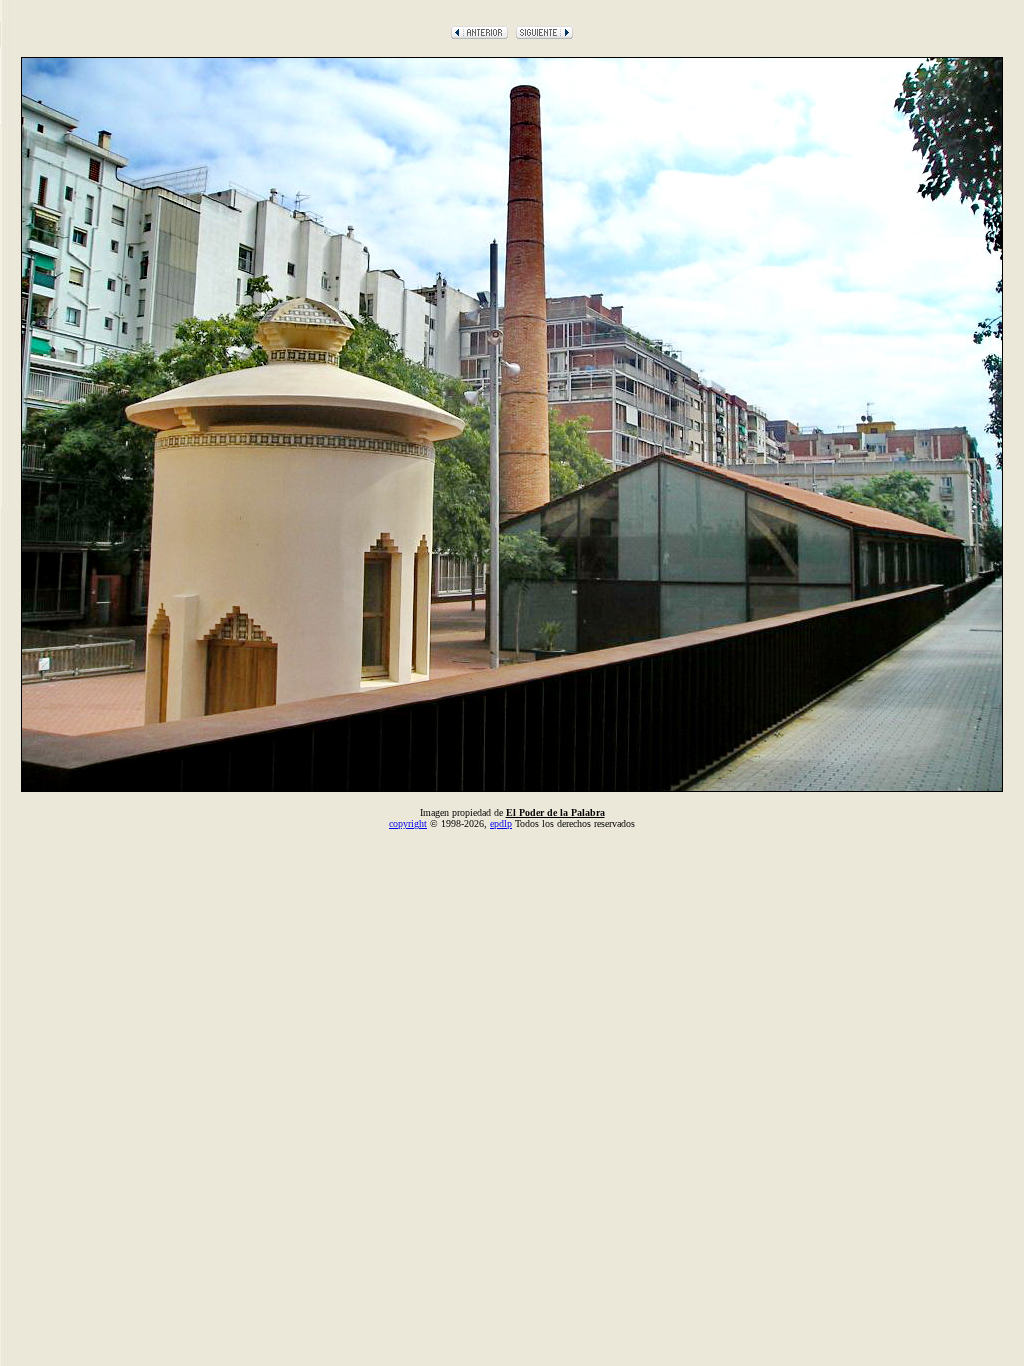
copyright (408, 823)
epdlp (501, 823)
